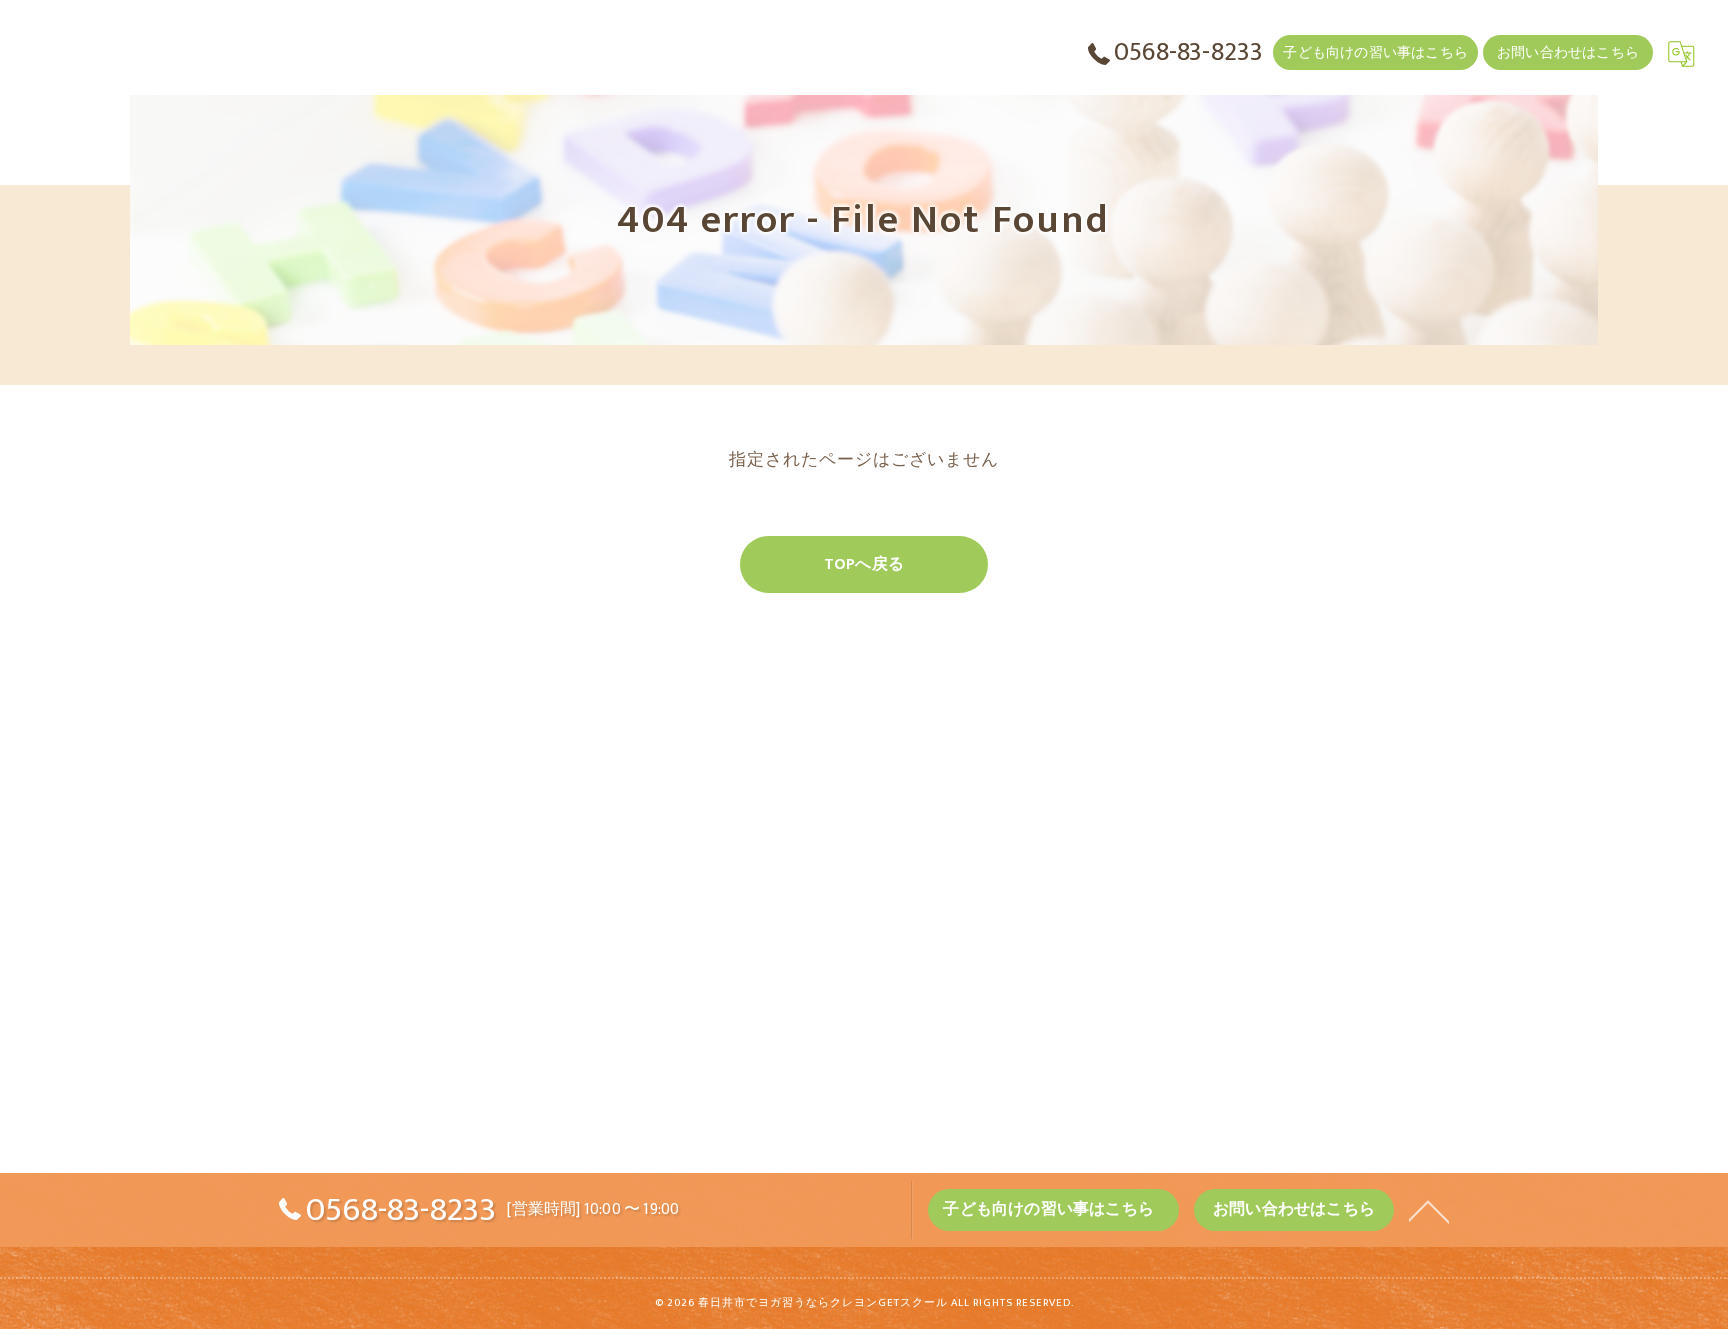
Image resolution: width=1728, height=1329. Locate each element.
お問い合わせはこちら (1568, 52)
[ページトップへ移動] (1429, 1210)
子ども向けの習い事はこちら (1375, 52)
